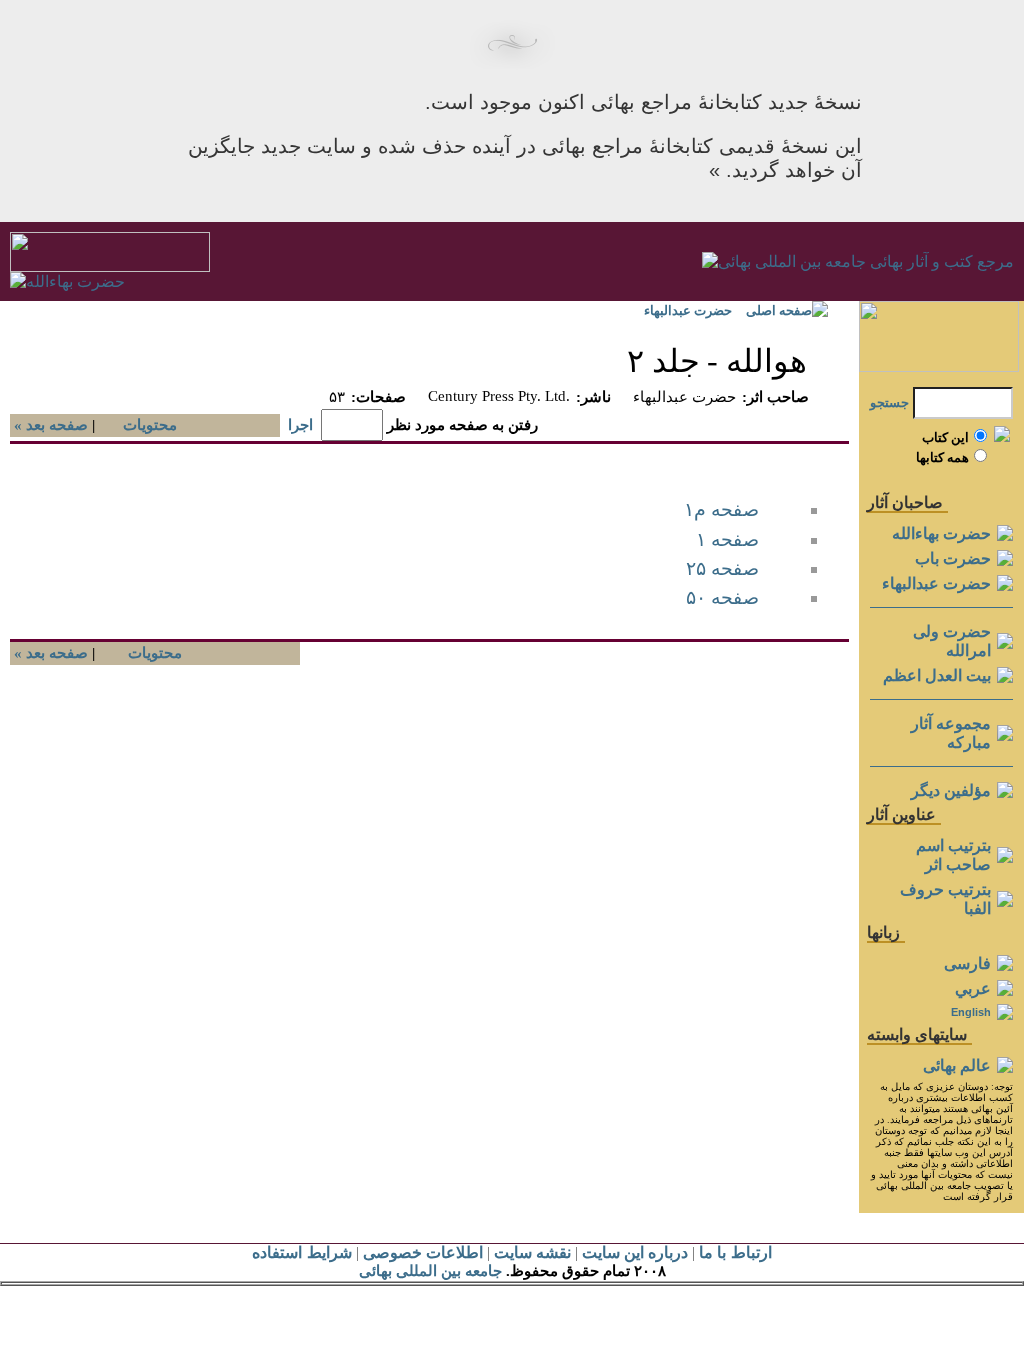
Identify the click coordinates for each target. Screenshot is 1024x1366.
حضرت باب (953, 558)
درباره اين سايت (635, 1252)
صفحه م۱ (721, 509)
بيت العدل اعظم (937, 675)
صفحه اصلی (779, 310)
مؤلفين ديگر (951, 790)
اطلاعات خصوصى (423, 1252)
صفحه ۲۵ (722, 568)
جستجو (889, 402)
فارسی (967, 963)
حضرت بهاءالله (941, 533)
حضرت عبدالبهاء (688, 310)
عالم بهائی (957, 1065)
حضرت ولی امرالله (952, 641)
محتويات (150, 425)
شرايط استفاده (301, 1252)
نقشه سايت (532, 1252)
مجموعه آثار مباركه (951, 733)
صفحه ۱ (727, 539)
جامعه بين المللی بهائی (430, 1271)
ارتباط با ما (735, 1252)
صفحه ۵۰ (722, 597)
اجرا (300, 425)
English (971, 1012)
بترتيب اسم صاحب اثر (953, 855)
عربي (973, 988)
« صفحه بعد (49, 425)
